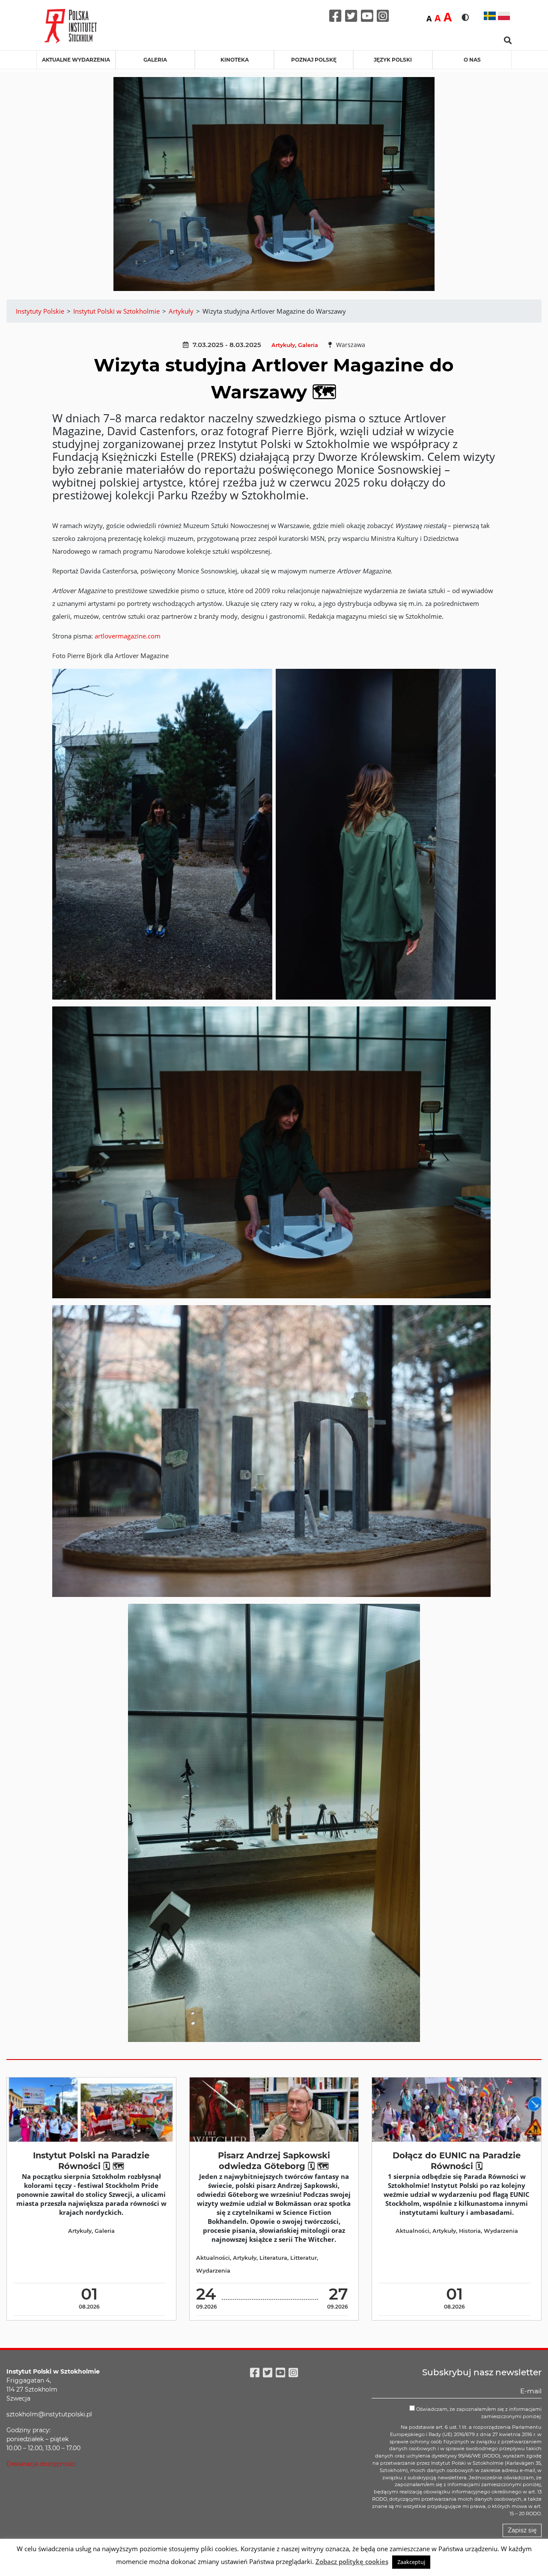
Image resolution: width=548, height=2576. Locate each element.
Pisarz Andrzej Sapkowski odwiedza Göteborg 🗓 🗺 (274, 2161)
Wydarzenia (213, 2271)
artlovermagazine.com (128, 636)
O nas (472, 60)
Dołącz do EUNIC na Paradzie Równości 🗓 (457, 2161)
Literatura (273, 2258)
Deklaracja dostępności (41, 2464)
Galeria (155, 60)
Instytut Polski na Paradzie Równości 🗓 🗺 (91, 2161)
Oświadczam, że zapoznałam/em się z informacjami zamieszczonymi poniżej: (478, 2413)
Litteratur (304, 2258)
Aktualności (213, 2258)
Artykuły (283, 345)
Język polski (393, 60)
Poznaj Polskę (314, 60)
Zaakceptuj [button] (411, 2562)
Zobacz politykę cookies (352, 2561)
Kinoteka (235, 60)
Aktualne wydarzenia (76, 60)
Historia (470, 2231)
